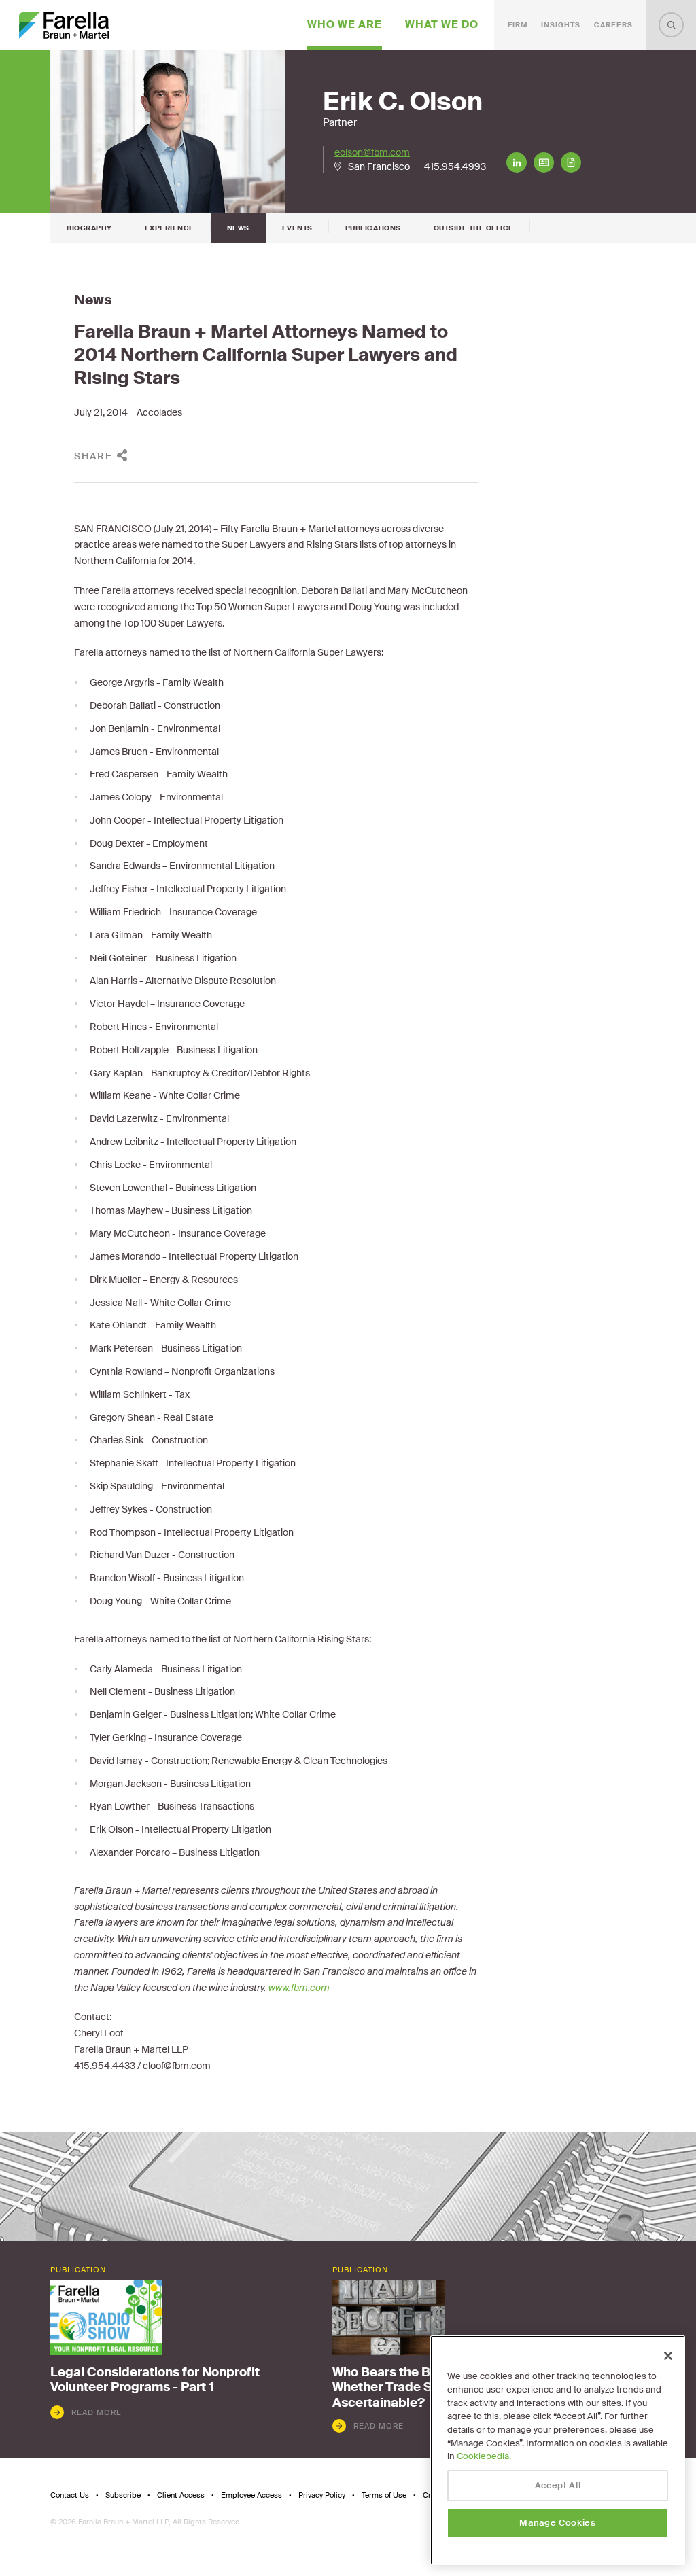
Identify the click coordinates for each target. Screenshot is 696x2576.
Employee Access (251, 2495)
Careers (613, 25)
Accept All (558, 2485)
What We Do (442, 24)
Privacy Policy (322, 2495)
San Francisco (379, 166)
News (238, 228)
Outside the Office (474, 228)
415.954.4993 (455, 166)
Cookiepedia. (484, 2456)
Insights (561, 25)
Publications (373, 228)
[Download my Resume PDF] (571, 162)
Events (297, 228)
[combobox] (671, 25)
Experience (170, 228)
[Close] (668, 2356)
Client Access (181, 2495)
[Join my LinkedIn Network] (517, 162)
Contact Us (70, 2495)
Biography (89, 228)
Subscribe (123, 2495)
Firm (518, 25)
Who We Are (345, 24)
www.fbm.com (299, 1988)
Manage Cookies (557, 2523)
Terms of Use (384, 2495)
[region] (558, 2450)
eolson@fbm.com (372, 152)
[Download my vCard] (544, 162)
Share (93, 456)
